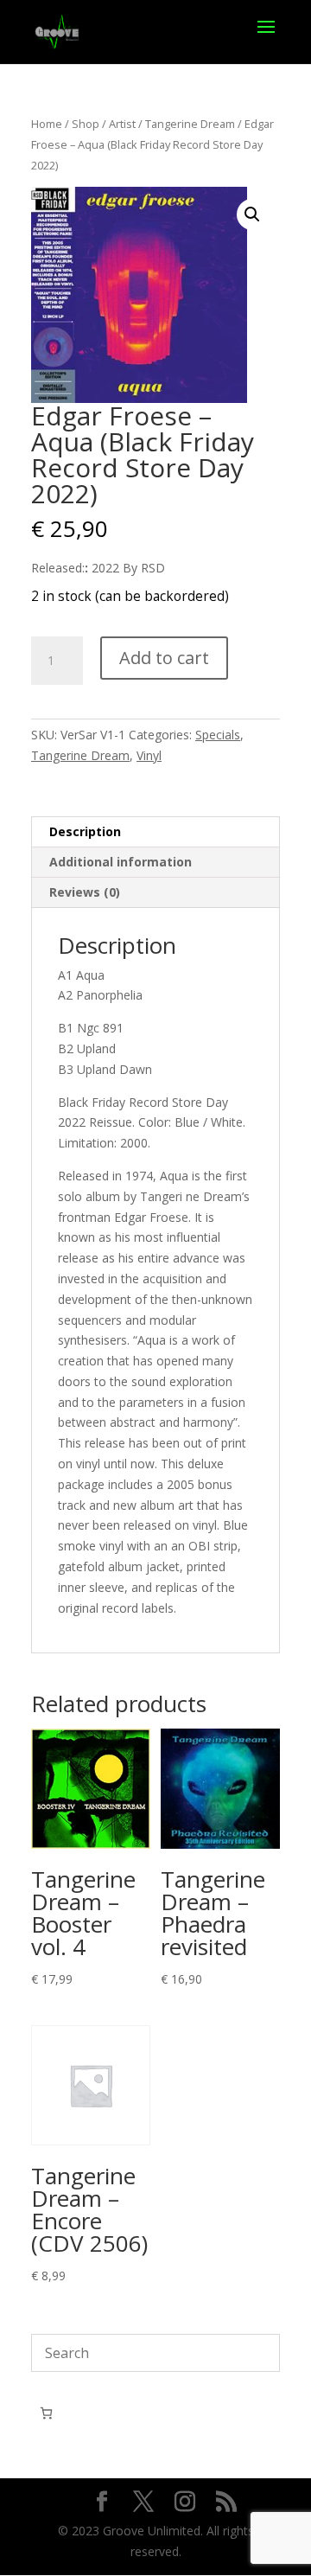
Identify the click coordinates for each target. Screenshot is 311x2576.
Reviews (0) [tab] (85, 892)
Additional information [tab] (121, 862)
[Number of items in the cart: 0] (46, 2413)
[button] (252, 214)
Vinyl (149, 755)
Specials (218, 735)
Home (47, 124)
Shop (86, 124)
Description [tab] (85, 831)
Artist (122, 124)
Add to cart (164, 658)
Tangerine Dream (190, 124)
